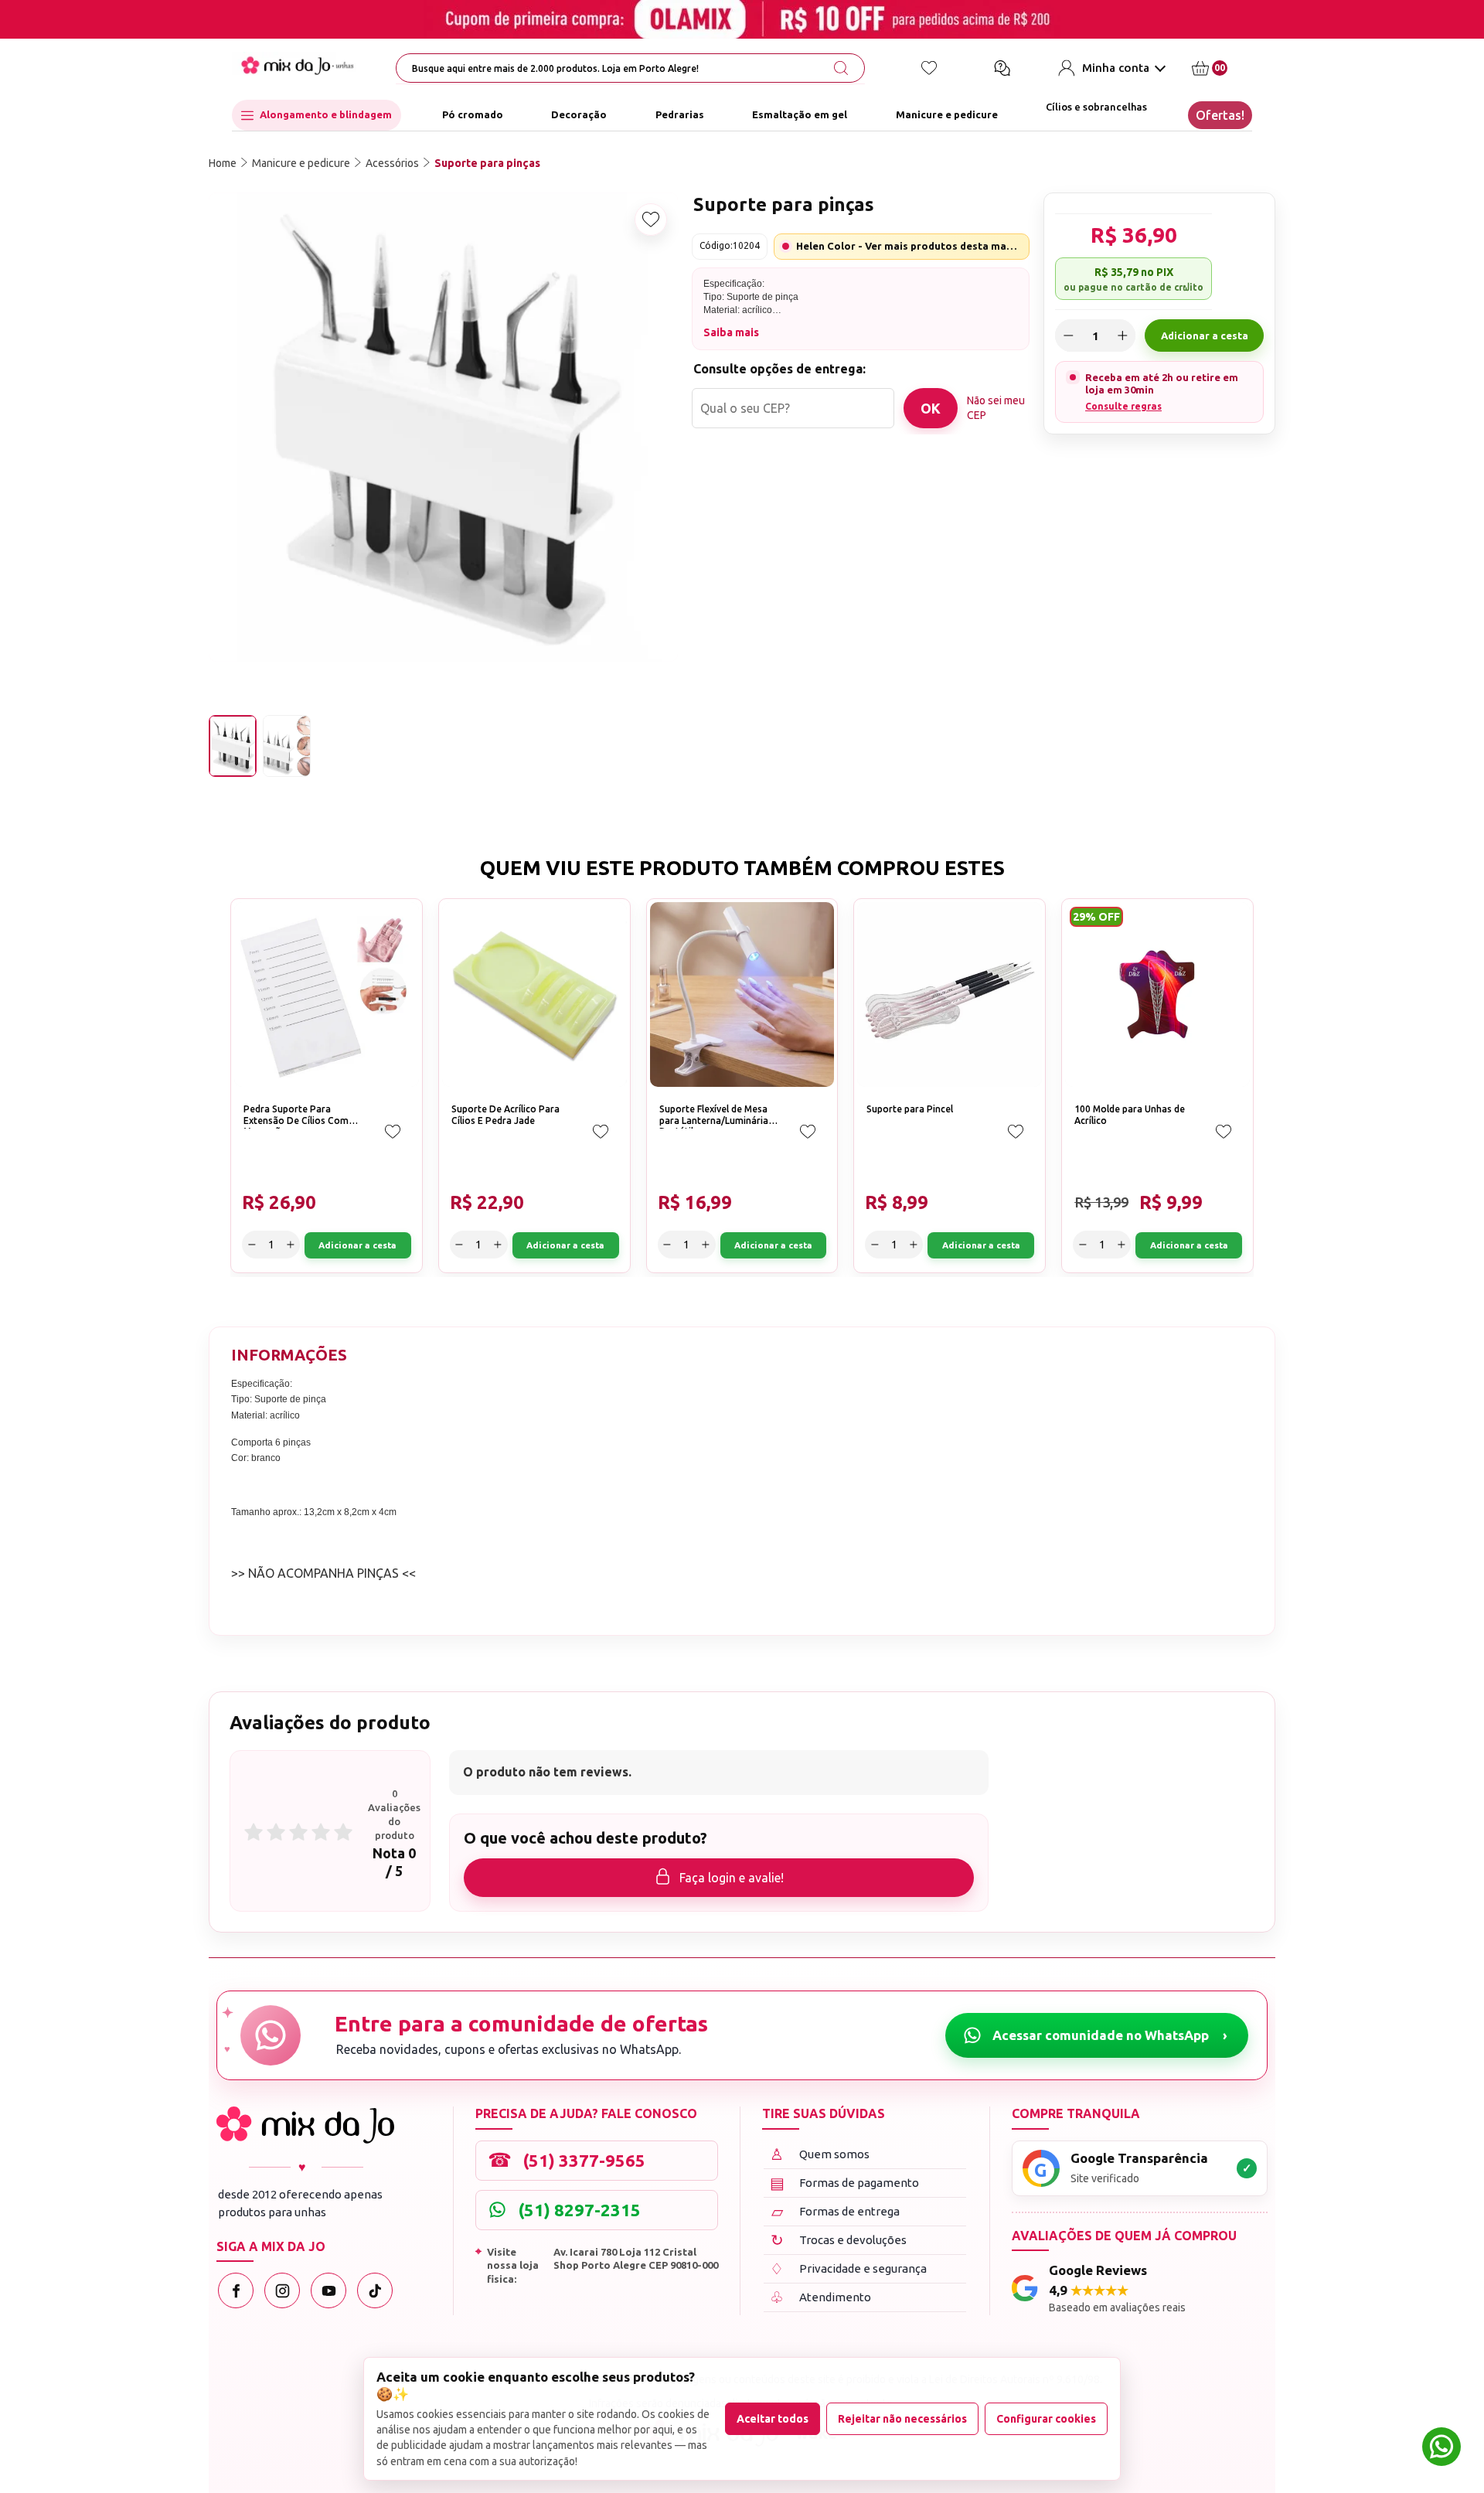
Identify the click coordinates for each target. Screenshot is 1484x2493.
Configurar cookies (1046, 2419)
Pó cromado (473, 115)
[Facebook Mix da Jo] (236, 2290)
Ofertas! (1220, 115)
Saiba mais (731, 332)
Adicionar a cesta (1205, 335)
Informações (289, 1355)
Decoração (579, 115)
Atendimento (820, 2297)
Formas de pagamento (845, 2183)
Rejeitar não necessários (902, 2419)
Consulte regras (1123, 405)
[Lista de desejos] (929, 68)
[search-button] (841, 68)
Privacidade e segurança (848, 2268)
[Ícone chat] (1002, 68)
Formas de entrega (836, 2211)
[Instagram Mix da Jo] (282, 2290)
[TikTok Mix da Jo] (375, 2290)
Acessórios (392, 163)
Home (223, 163)
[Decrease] (1068, 335)
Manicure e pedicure (947, 115)
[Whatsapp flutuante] (1441, 2449)
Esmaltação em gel (800, 115)
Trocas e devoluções (839, 2240)
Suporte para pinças (487, 163)
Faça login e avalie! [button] (732, 1878)
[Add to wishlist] (651, 220)
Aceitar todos (773, 2419)
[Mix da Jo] (305, 2125)
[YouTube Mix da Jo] (328, 2290)
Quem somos (820, 2154)
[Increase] (1122, 335)
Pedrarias (680, 115)
